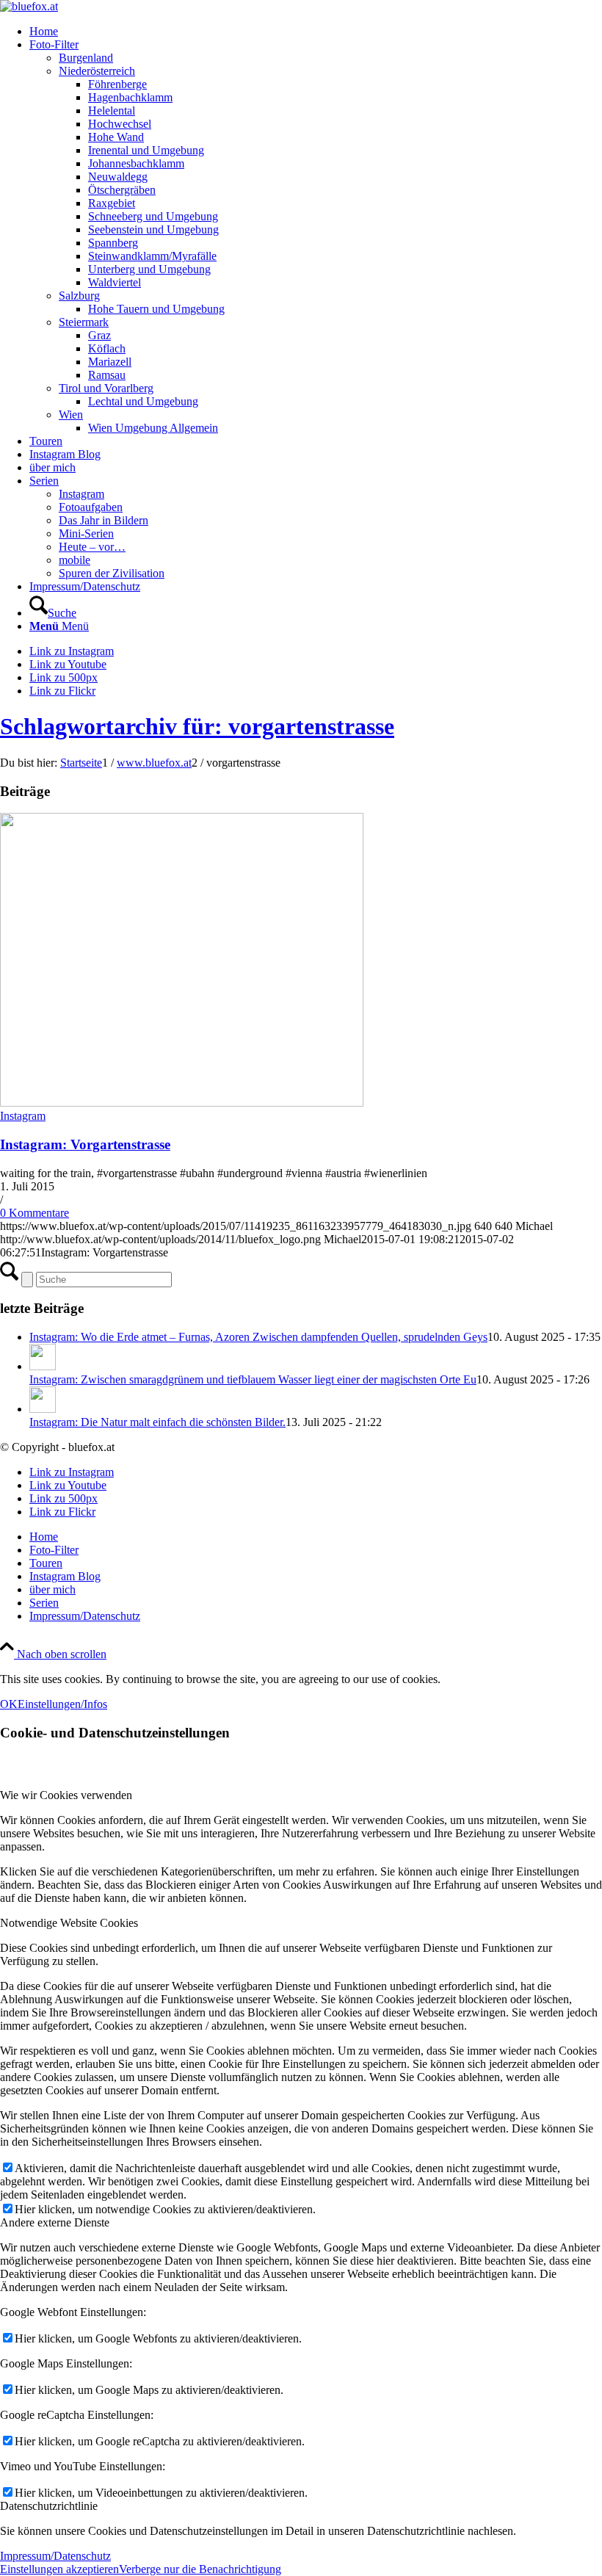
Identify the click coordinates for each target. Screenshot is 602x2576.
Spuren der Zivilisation (112, 573)
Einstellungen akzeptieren (59, 2569)
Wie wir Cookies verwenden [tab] (66, 1795)
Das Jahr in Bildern (104, 520)
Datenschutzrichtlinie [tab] (49, 2506)
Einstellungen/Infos (62, 1704)
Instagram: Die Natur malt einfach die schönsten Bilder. (157, 1422)
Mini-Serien (86, 533)
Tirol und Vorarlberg (106, 388)
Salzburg (79, 296)
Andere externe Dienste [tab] (55, 2222)
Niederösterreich (97, 71)
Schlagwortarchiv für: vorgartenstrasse (197, 726)
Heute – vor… (92, 547)
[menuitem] (316, 32)
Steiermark (84, 322)
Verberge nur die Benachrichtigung (200, 2569)
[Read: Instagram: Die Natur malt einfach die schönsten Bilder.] (43, 1409)
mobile (75, 560)
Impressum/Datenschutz (55, 2556)
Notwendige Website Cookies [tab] (69, 1923)
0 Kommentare (35, 1213)
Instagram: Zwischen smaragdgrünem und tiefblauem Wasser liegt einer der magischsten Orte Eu (253, 1379)
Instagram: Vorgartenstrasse (85, 1144)
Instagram (81, 494)
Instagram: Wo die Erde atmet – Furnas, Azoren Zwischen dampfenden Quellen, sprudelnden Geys (258, 1337)
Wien (71, 415)
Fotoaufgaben (91, 507)
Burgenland (86, 58)
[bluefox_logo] (29, 6)
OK (9, 1704)
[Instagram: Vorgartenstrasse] (182, 1103)
